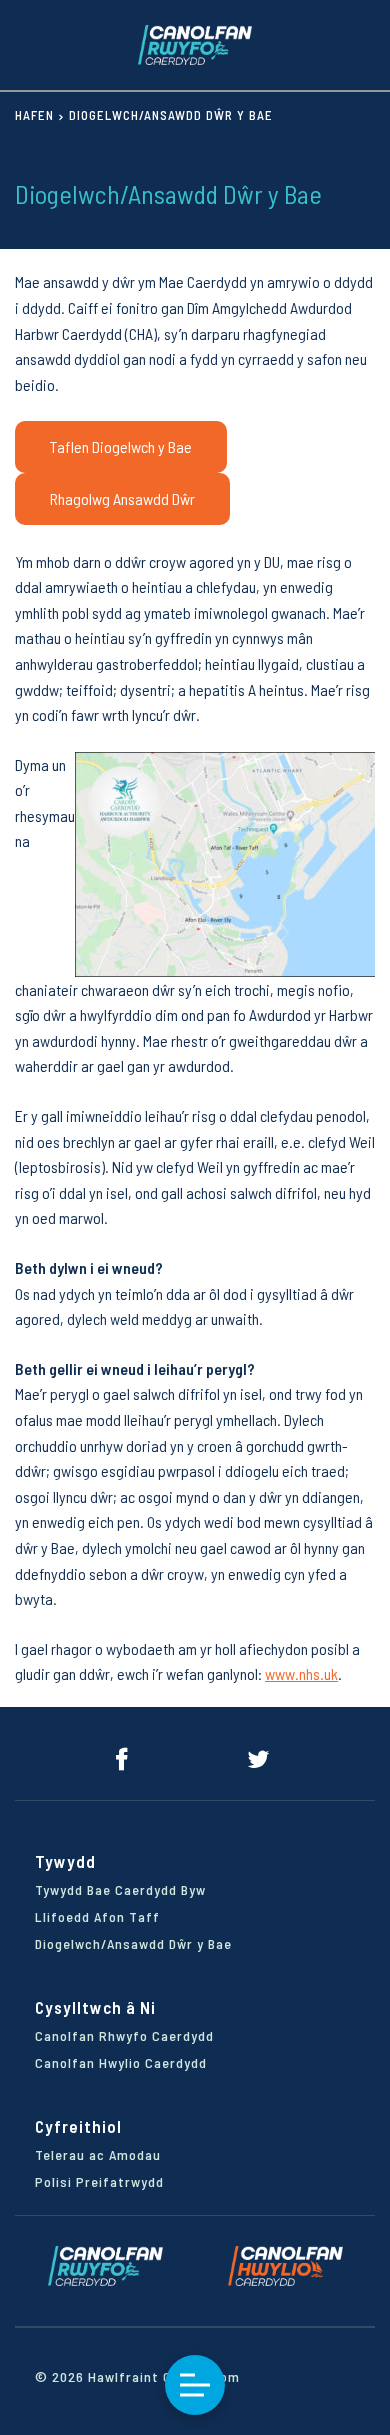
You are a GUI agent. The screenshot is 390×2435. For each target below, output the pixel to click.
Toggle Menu (195, 2385)
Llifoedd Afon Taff (97, 1916)
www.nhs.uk (301, 1673)
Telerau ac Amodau (98, 2154)
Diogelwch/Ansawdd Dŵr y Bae (133, 1943)
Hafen (34, 115)
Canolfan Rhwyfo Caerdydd (124, 2035)
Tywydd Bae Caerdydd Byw (120, 1889)
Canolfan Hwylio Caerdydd (121, 2062)
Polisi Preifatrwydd (99, 2181)
